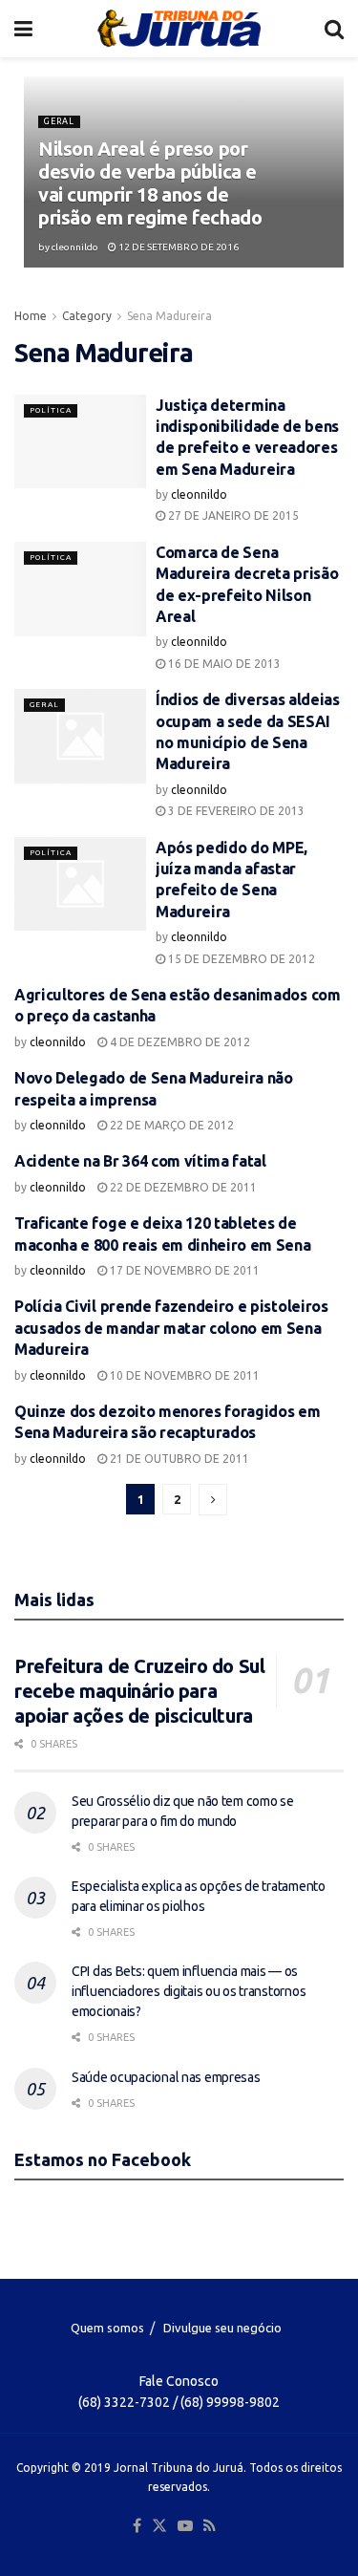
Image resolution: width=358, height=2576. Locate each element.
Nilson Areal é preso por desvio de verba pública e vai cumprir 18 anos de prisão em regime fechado (150, 183)
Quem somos (107, 2328)
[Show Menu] (23, 29)
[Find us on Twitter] (159, 2526)
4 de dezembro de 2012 (179, 1042)
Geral (59, 121)
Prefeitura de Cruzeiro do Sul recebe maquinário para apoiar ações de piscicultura (139, 1691)
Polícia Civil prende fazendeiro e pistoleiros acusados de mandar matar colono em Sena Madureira (171, 1328)
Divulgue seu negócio (222, 2328)
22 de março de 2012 (170, 1125)
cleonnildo (75, 247)
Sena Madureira (169, 316)
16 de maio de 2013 (223, 664)
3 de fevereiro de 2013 (235, 811)
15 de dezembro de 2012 (240, 959)
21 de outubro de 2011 (178, 1459)
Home (31, 316)
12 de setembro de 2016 (178, 247)
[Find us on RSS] (210, 2526)
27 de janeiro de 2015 (232, 515)
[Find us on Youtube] (185, 2526)
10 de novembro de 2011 (183, 1375)
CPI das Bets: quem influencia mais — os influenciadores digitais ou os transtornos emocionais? (189, 1991)
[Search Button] (334, 29)
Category (87, 316)
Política (51, 410)
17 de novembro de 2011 (183, 1270)
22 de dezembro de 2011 (182, 1187)
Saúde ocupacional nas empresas (166, 2077)
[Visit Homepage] (179, 29)
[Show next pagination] (213, 1500)
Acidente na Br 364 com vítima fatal (140, 1161)
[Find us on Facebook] (137, 2526)
